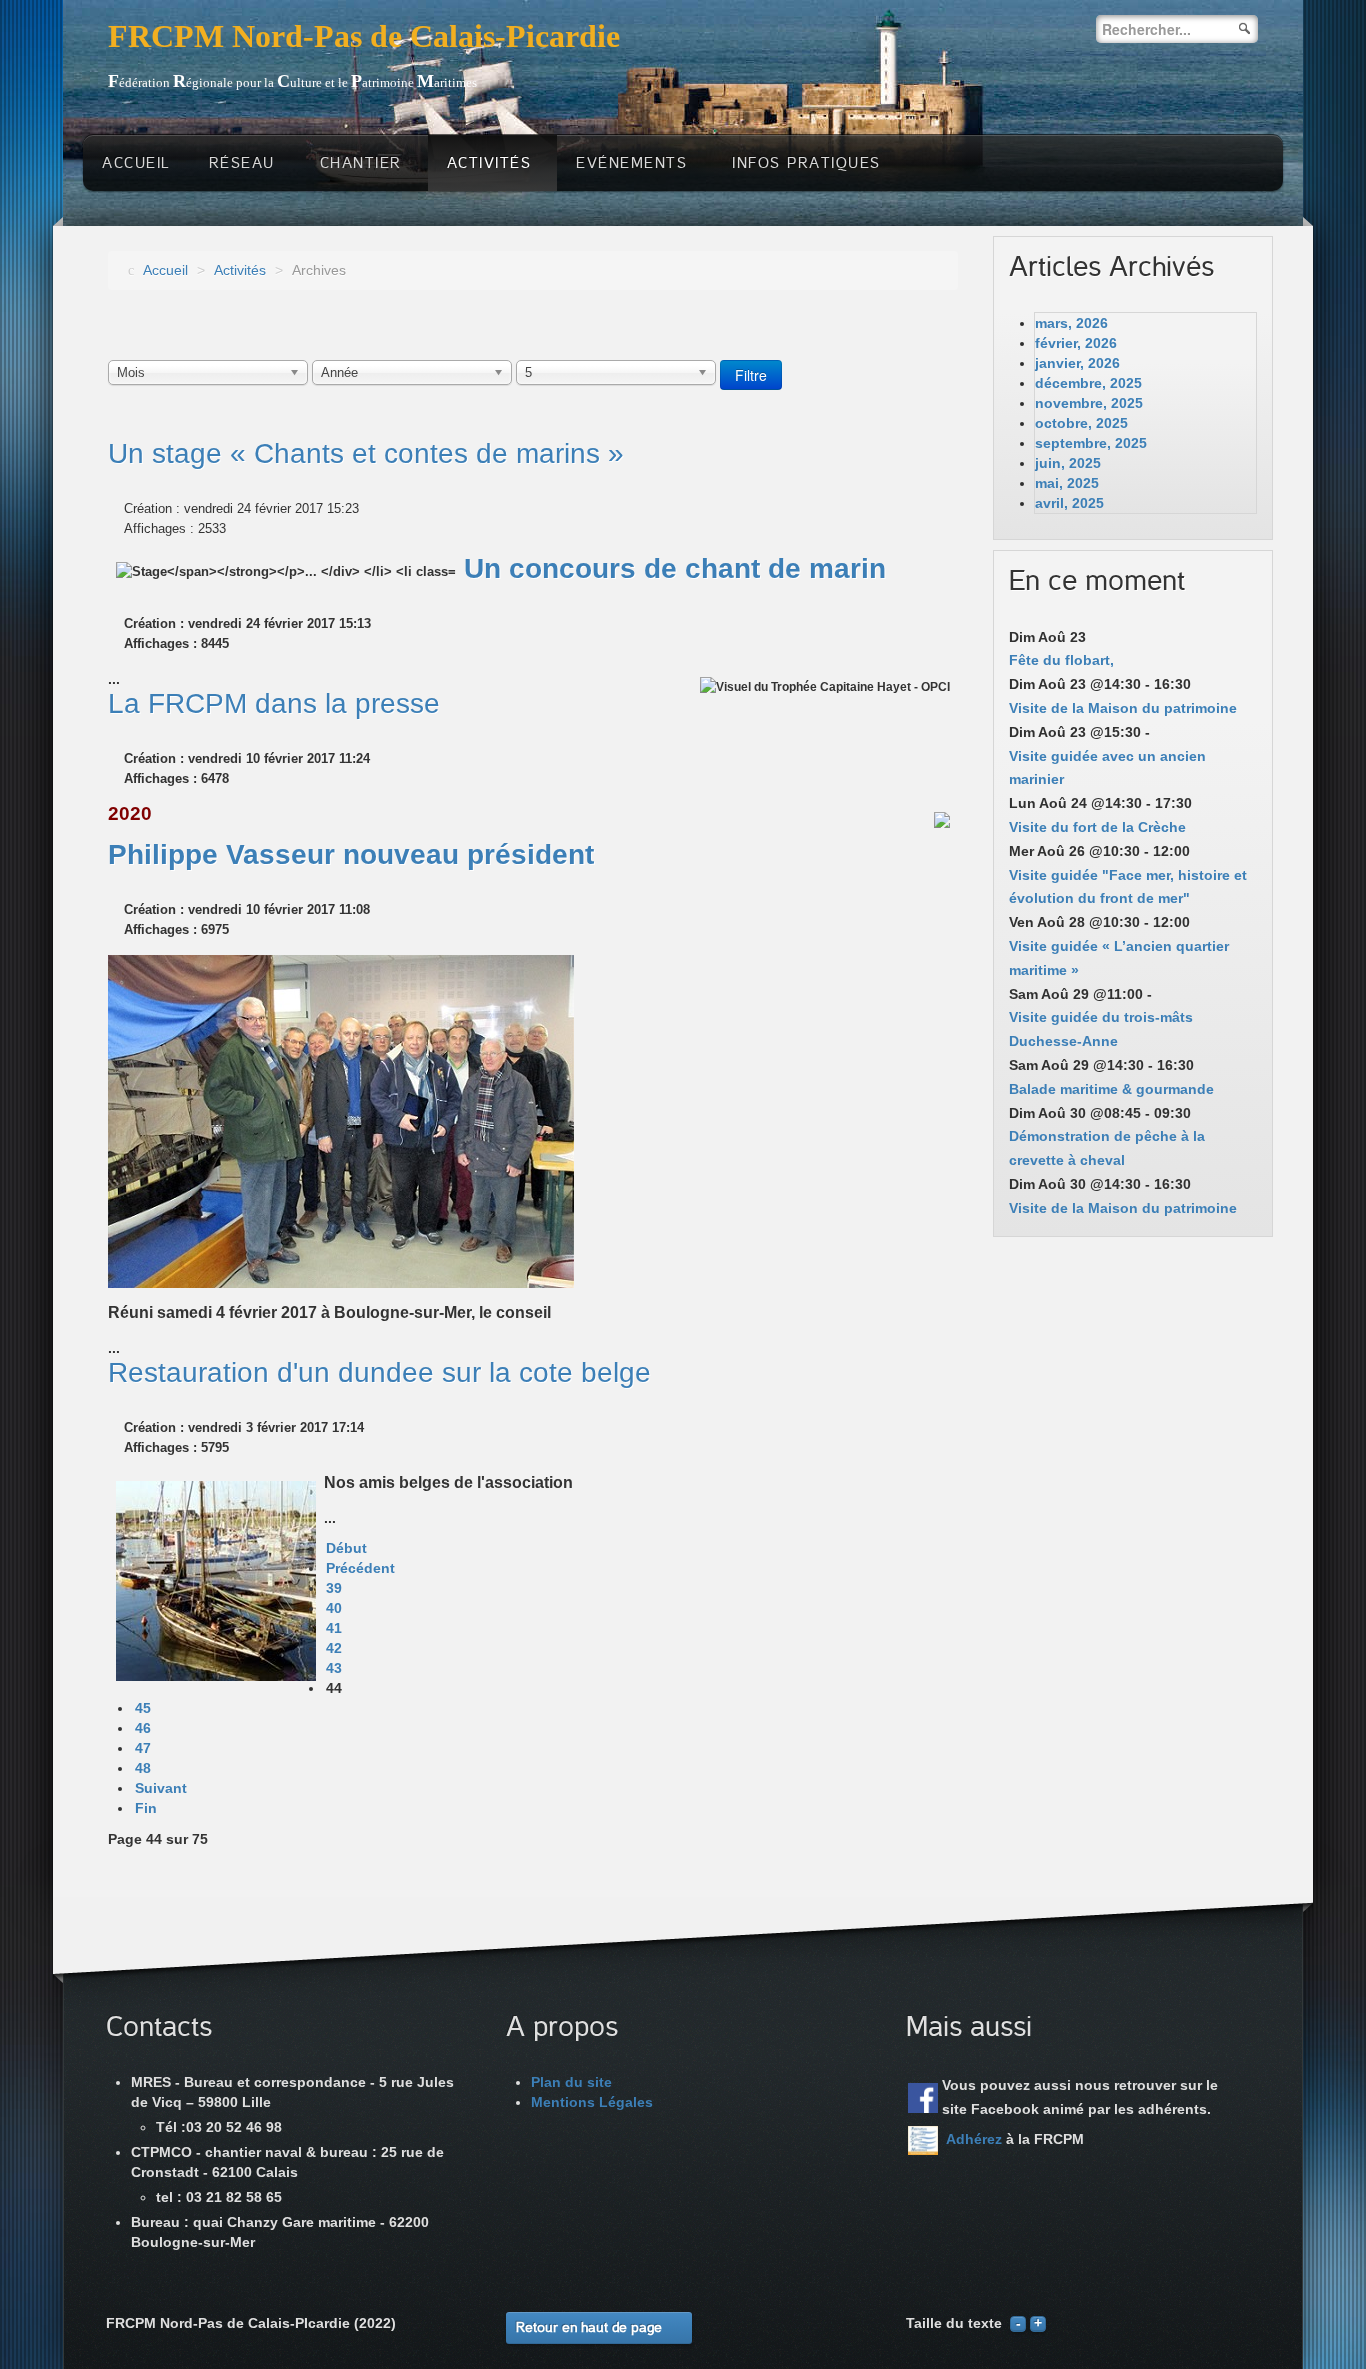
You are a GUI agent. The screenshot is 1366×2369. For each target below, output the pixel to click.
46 (143, 1728)
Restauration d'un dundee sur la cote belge (379, 1372)
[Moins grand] (1018, 2323)
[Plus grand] (1038, 2323)
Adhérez (974, 2139)
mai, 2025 (1067, 483)
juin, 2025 (1068, 463)
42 (334, 1648)
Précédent (360, 1568)
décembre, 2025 (1088, 383)
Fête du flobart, (1061, 660)
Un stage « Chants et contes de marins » (366, 453)
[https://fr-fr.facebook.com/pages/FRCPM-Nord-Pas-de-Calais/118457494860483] (923, 2098)
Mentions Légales (592, 2102)
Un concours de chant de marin (675, 568)
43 (334, 1668)
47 (143, 1748)
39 (334, 1588)
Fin (146, 1808)
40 (334, 1608)
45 (143, 1708)
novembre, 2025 (1089, 403)
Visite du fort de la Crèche (1097, 827)
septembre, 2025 (1091, 443)
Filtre (751, 375)
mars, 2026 (1071, 323)
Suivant (161, 1788)
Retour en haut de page (589, 2327)
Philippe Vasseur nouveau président (351, 854)
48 (143, 1768)
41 (334, 1628)
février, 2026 (1076, 343)
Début (346, 1548)
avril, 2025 (1069, 503)
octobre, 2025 (1081, 423)
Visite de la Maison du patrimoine (1123, 708)
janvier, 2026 (1077, 363)
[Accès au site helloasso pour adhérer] (923, 2140)
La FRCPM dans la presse (274, 703)
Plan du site (571, 2082)
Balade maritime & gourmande (1111, 1089)
